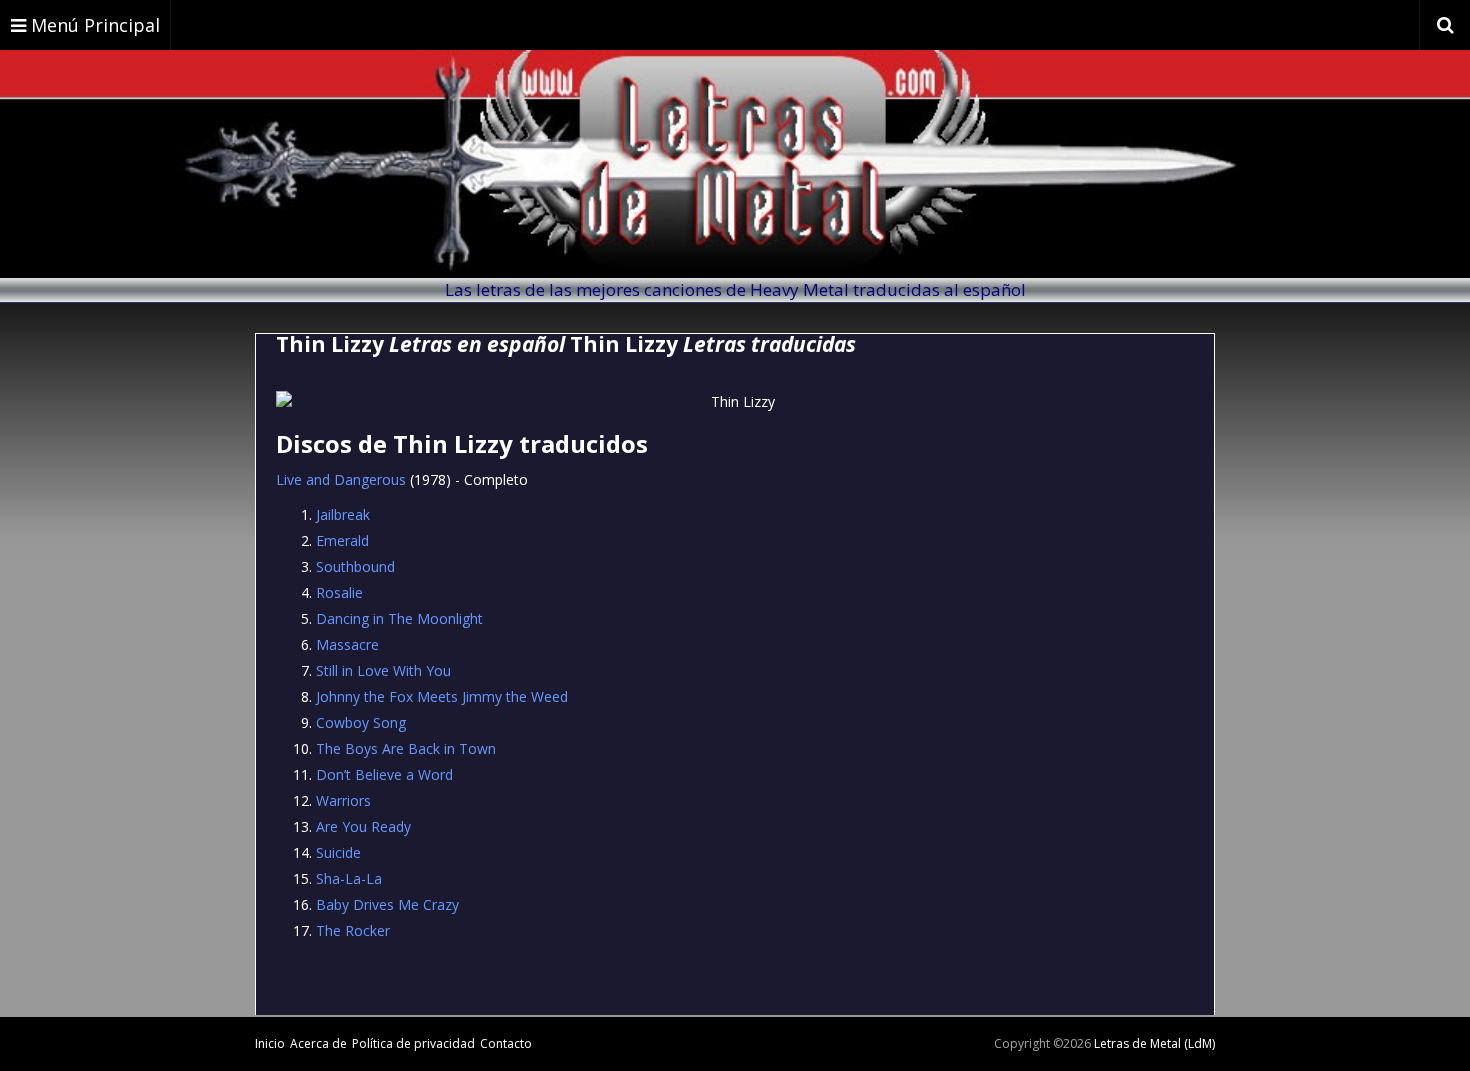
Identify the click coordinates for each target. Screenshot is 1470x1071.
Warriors (343, 800)
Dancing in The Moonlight (399, 618)
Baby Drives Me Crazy (387, 904)
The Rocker (353, 930)
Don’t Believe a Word (384, 774)
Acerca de (318, 1043)
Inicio (270, 1043)
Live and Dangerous (341, 479)
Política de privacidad (413, 1043)
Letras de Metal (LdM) (1154, 1043)
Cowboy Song (361, 722)
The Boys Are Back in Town (406, 748)
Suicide (338, 852)
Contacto (506, 1043)
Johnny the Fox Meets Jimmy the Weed (442, 696)
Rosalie (339, 592)
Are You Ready (363, 826)
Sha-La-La (349, 878)
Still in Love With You (383, 670)
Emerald (342, 540)
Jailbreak (343, 514)
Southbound (355, 566)
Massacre (347, 644)
